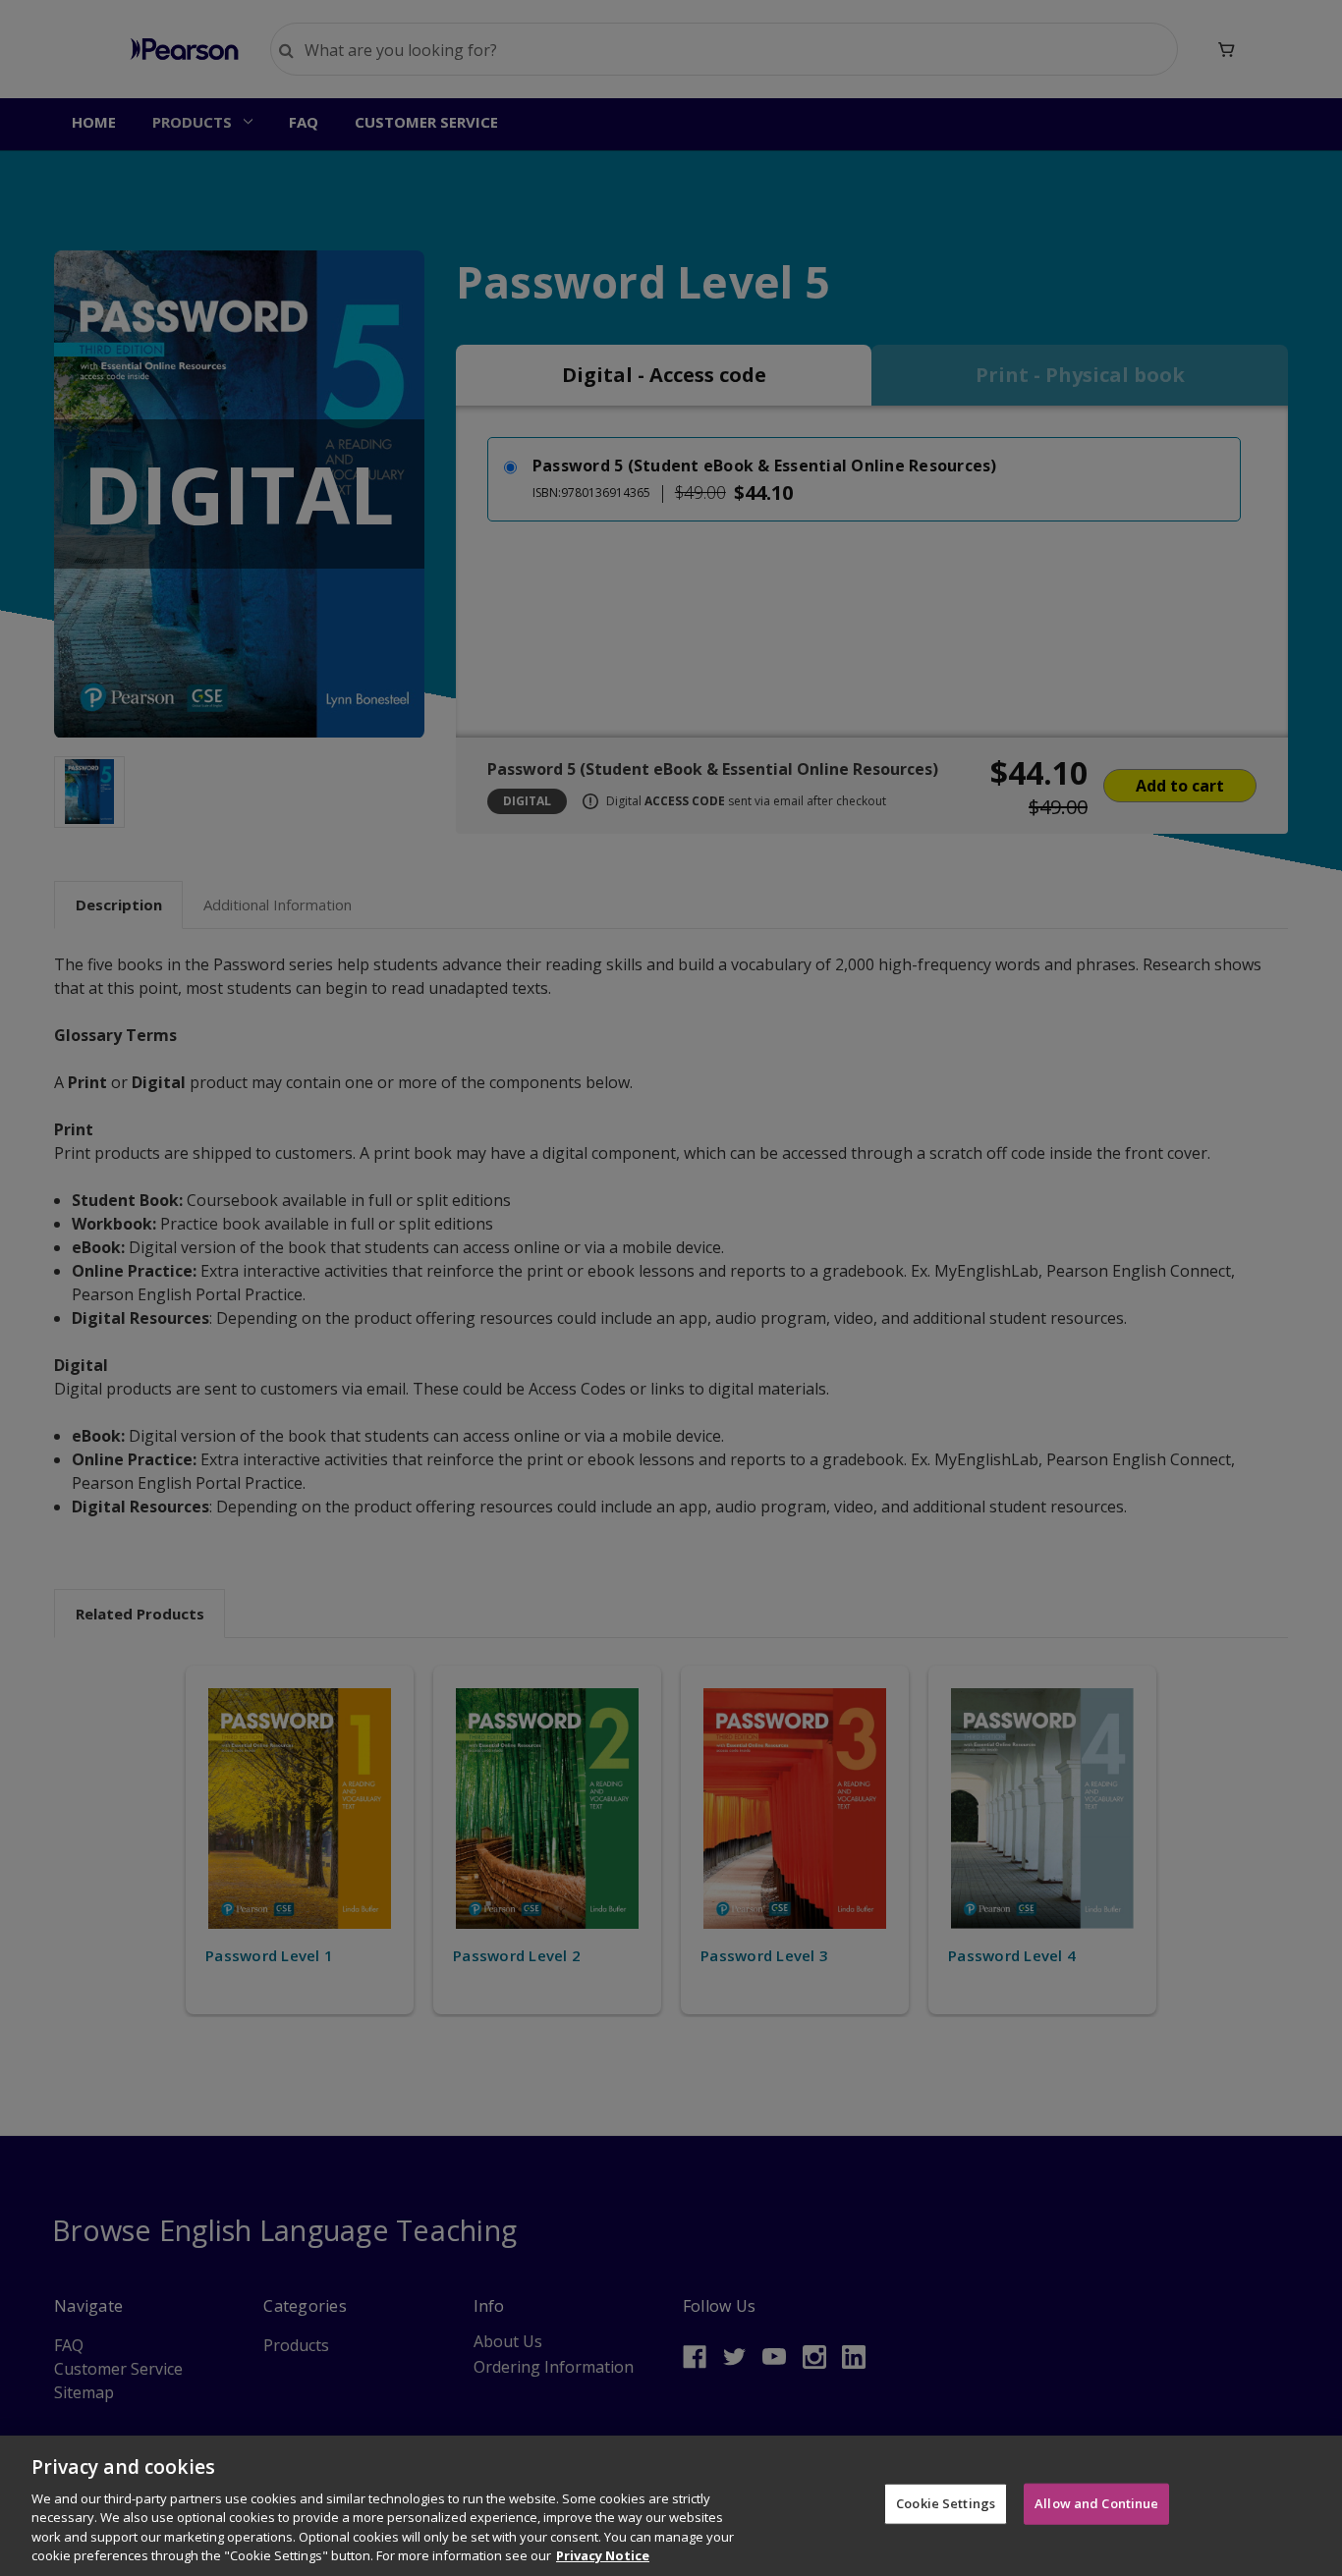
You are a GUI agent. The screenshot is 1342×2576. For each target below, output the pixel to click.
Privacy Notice (603, 2555)
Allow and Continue (1096, 2503)
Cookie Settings (946, 2503)
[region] (671, 2506)
